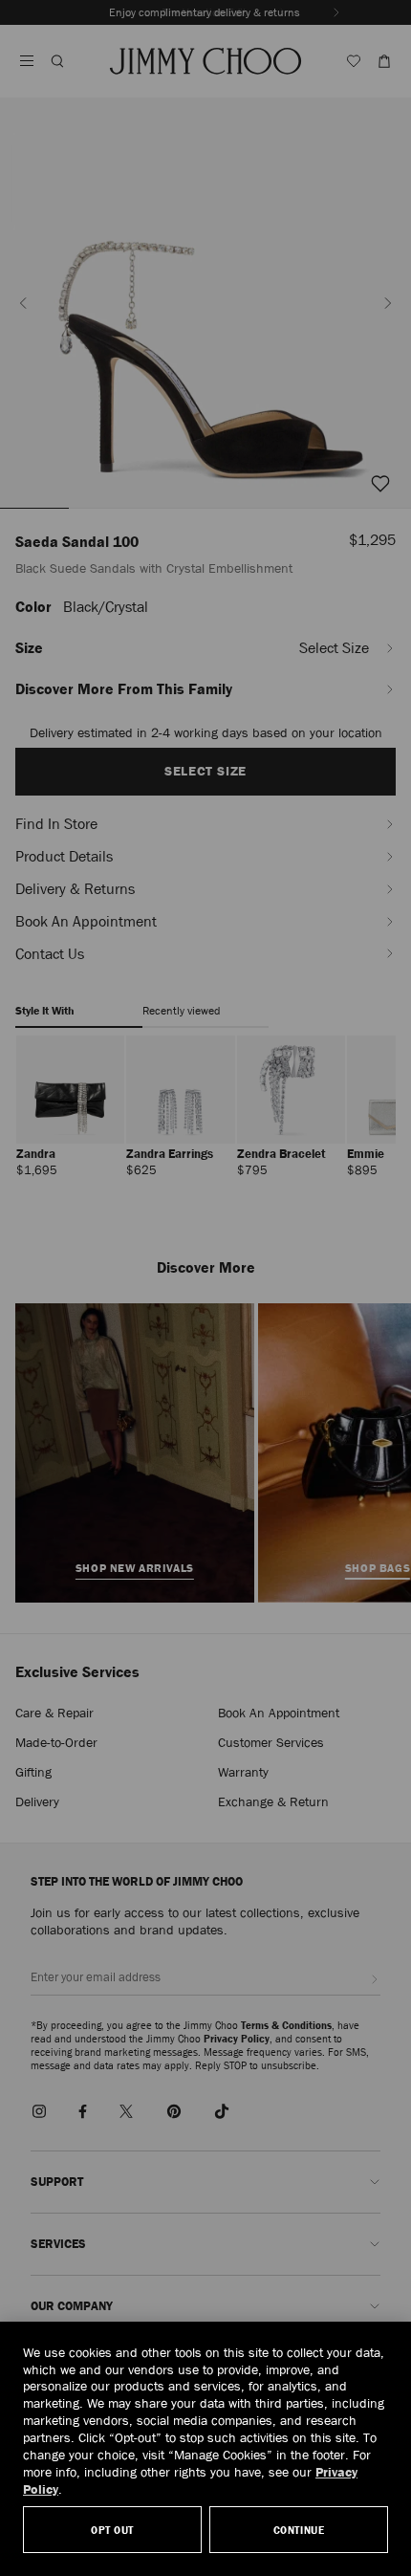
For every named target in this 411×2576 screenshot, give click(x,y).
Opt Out (112, 2530)
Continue (299, 2530)
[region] (205, 2449)
